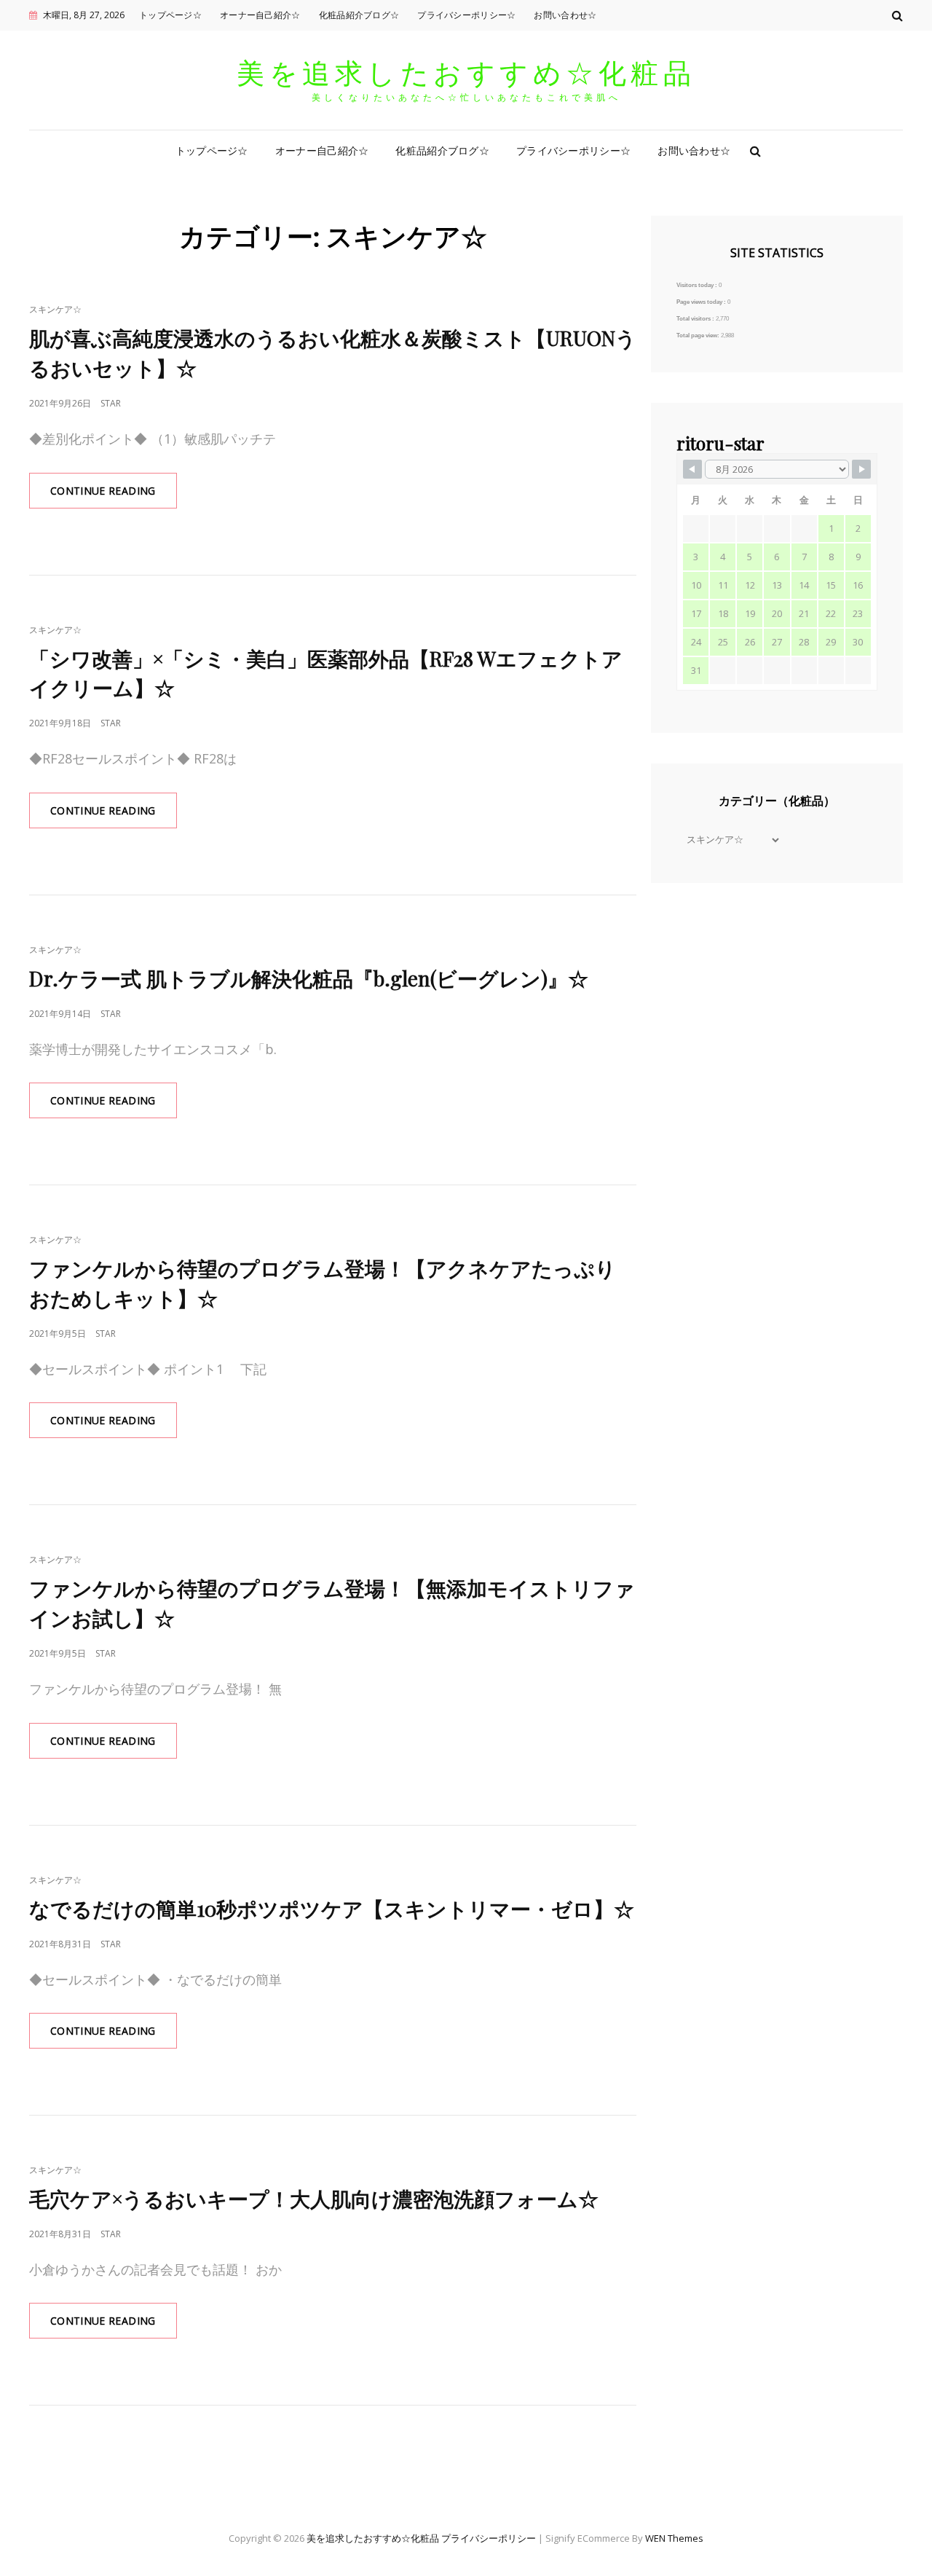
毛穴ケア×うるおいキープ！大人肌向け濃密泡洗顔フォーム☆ (314, 2198)
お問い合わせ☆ (565, 15)
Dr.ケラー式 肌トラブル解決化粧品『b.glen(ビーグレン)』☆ (309, 978)
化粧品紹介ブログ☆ (359, 15)
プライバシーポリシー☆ (466, 15)
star (111, 403)
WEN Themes (674, 2538)
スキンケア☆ (55, 309)
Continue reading (114, 496)
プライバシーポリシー (489, 2538)
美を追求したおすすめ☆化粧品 (466, 72)
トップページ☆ (170, 15)
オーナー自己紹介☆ (260, 15)
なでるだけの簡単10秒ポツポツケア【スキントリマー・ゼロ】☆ (332, 1908)
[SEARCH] (755, 151)
